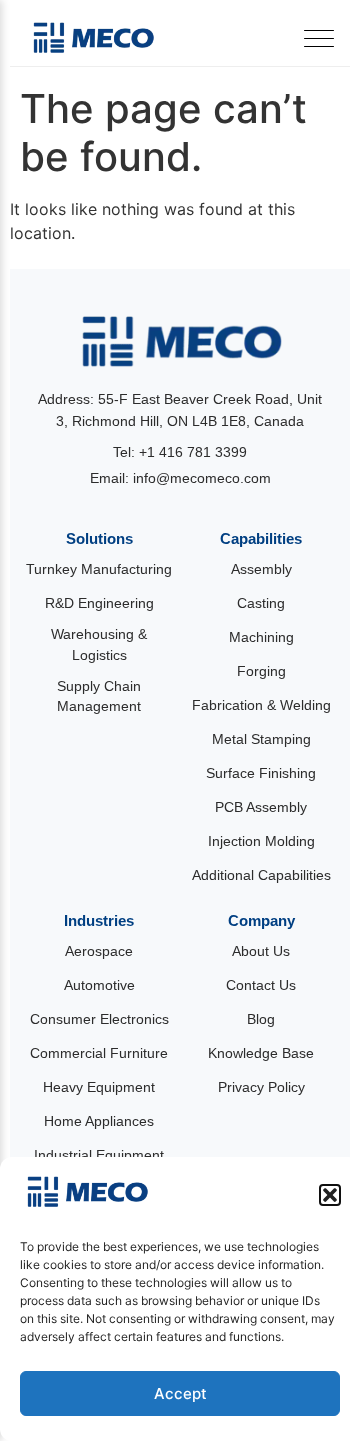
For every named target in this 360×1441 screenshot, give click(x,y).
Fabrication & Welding (261, 706)
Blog (261, 1019)
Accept (180, 1393)
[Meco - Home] (92, 38)
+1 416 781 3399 (193, 453)
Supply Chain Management (99, 696)
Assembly (261, 570)
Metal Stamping (261, 740)
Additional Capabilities (261, 876)
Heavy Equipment (99, 1087)
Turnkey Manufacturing (99, 570)
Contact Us (261, 985)
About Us (261, 951)
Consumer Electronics (99, 1019)
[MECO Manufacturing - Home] (180, 342)
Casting (261, 604)
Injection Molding (261, 842)
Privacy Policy (261, 1087)
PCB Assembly (261, 808)
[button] (330, 1195)
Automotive (99, 985)
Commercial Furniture (99, 1053)
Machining (261, 638)
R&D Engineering (99, 604)
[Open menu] (319, 38)
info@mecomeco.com (202, 478)
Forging (261, 672)
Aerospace (99, 951)
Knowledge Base (261, 1053)
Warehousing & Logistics (99, 645)
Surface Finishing (261, 774)
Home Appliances (99, 1121)
